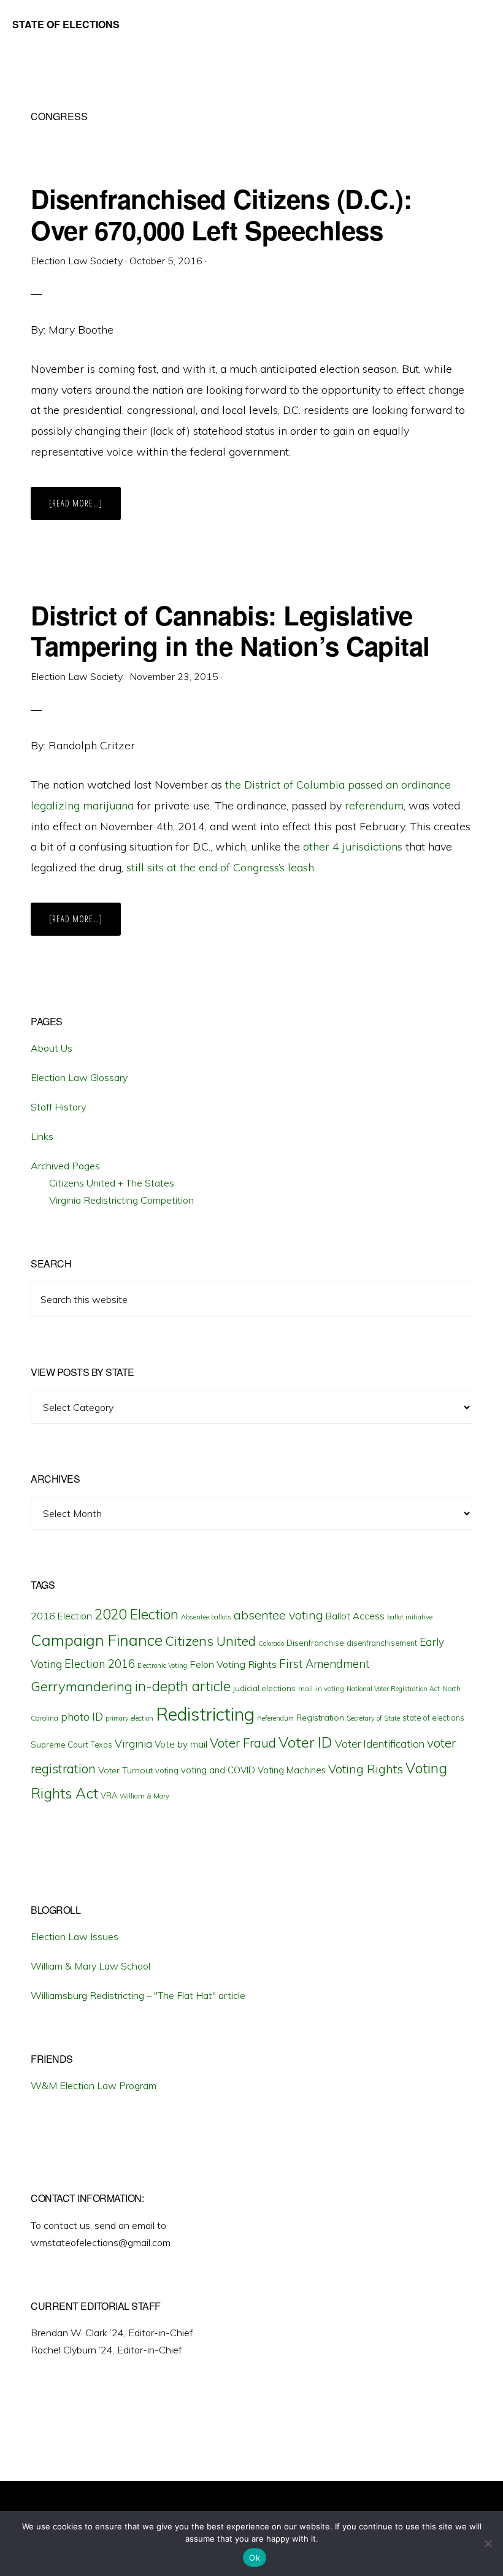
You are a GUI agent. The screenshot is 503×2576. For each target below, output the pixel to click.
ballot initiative (410, 1617)
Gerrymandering (82, 1686)
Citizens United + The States (112, 1183)
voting (167, 1770)
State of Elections (66, 24)
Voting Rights (366, 1769)
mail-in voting (321, 1688)
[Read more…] (85, 508)
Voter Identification (380, 1744)
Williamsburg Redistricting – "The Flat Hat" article (138, 1995)
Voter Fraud (243, 1743)
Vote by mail (181, 1744)
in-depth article (183, 1686)
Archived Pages (65, 1166)
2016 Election (61, 1616)
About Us (52, 1048)
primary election (129, 1718)
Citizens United (210, 1641)
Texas (102, 1745)
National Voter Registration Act (393, 1689)
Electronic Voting (162, 1665)
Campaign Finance (97, 1640)
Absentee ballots (206, 1617)
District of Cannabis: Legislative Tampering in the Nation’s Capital (230, 630)
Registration (320, 1718)
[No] (488, 2544)
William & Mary (144, 1796)
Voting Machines (292, 1770)
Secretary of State (373, 1718)
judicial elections (264, 1688)
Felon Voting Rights (233, 1664)
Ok (255, 2558)
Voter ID (305, 1742)
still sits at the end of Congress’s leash (220, 867)
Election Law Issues (75, 1936)
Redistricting (205, 1714)
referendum (374, 805)
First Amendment (324, 1664)
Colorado (271, 1643)
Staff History (58, 1107)
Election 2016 (100, 1664)
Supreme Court (60, 1745)
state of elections (433, 1718)
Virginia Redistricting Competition (121, 1200)
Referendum (275, 1718)
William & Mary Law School (90, 1966)
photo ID (82, 1717)
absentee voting (278, 1615)
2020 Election (136, 1615)
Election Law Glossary (79, 1077)
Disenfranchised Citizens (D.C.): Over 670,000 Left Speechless (221, 214)
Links (42, 1136)
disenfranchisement (382, 1643)
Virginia (133, 1744)
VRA (109, 1795)
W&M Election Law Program (94, 2085)
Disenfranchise (315, 1642)
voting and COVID (218, 1770)
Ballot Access (355, 1616)
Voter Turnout (125, 1770)
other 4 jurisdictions (353, 847)
